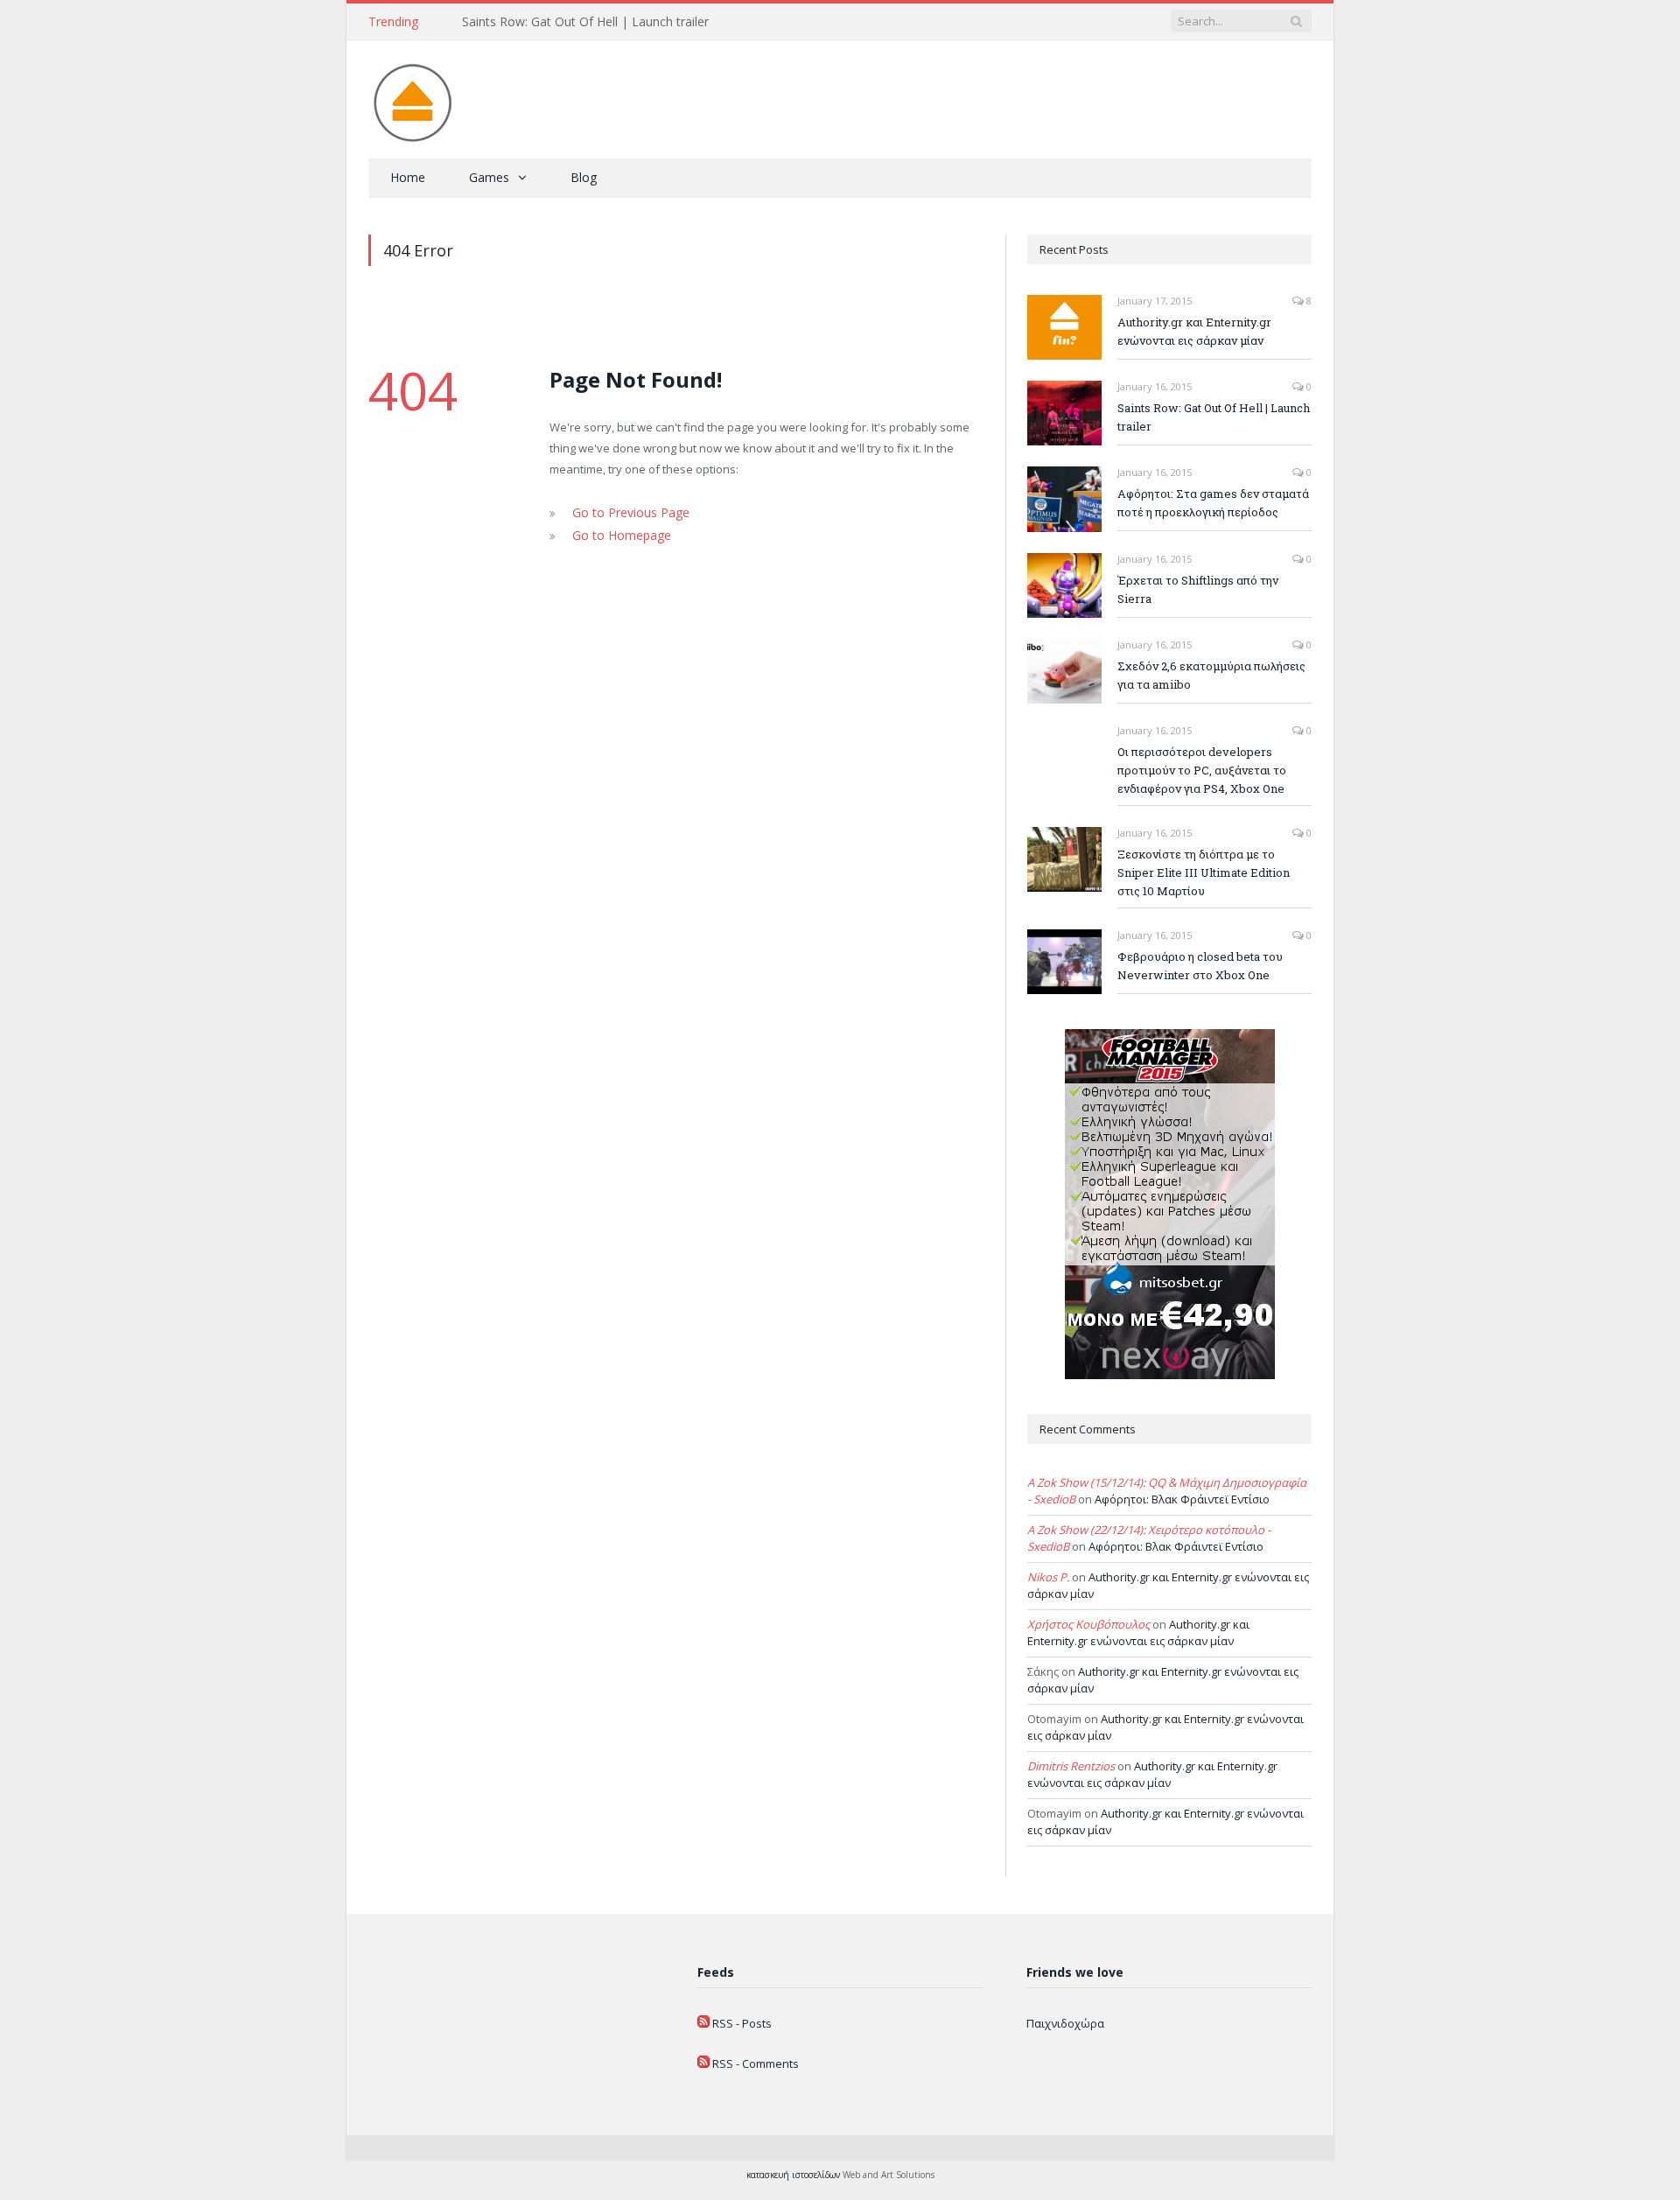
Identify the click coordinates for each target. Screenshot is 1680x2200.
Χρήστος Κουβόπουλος (1088, 1624)
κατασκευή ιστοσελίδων (793, 2175)
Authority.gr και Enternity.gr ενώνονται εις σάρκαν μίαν (1194, 331)
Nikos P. (1048, 1577)
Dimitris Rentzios (1071, 1766)
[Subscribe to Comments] (703, 2063)
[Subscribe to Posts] (703, 2023)
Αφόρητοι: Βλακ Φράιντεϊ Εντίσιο (1182, 1499)
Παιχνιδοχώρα (1065, 2023)
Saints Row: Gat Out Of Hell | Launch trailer (585, 22)
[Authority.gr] (412, 99)
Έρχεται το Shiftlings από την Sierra (1198, 589)
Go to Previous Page (626, 512)
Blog (584, 177)
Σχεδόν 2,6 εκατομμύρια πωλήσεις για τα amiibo (1211, 675)
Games (489, 177)
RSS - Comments (756, 2063)
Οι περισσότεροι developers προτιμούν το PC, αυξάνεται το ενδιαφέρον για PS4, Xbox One (1202, 770)
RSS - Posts (742, 2023)
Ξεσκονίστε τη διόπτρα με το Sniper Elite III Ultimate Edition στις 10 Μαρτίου (1204, 872)
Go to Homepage (617, 533)
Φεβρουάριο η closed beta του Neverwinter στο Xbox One (1200, 966)
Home (408, 177)
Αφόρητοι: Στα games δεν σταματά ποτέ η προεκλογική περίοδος (1213, 503)
